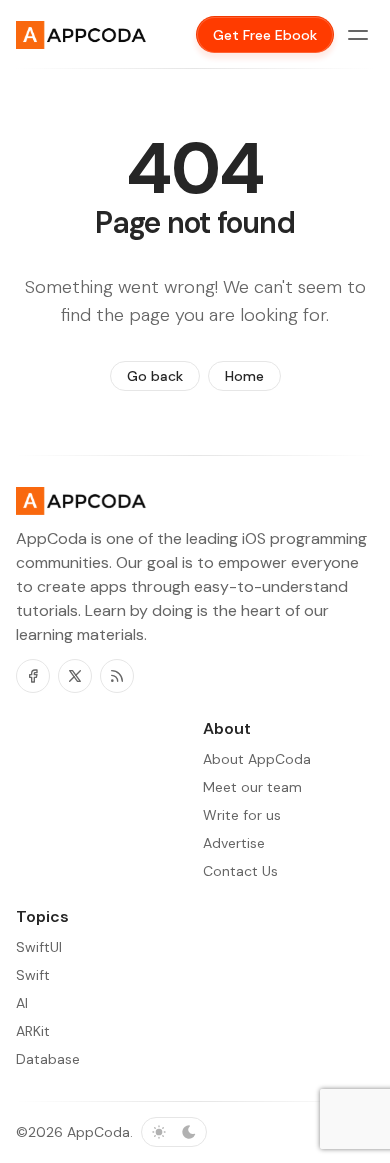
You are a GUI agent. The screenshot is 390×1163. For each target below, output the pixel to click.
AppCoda (98, 1132)
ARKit (33, 1031)
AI (22, 1003)
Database (48, 1059)
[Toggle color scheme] (174, 1132)
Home (244, 376)
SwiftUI (39, 947)
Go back (155, 376)
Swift (33, 975)
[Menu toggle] (358, 35)
